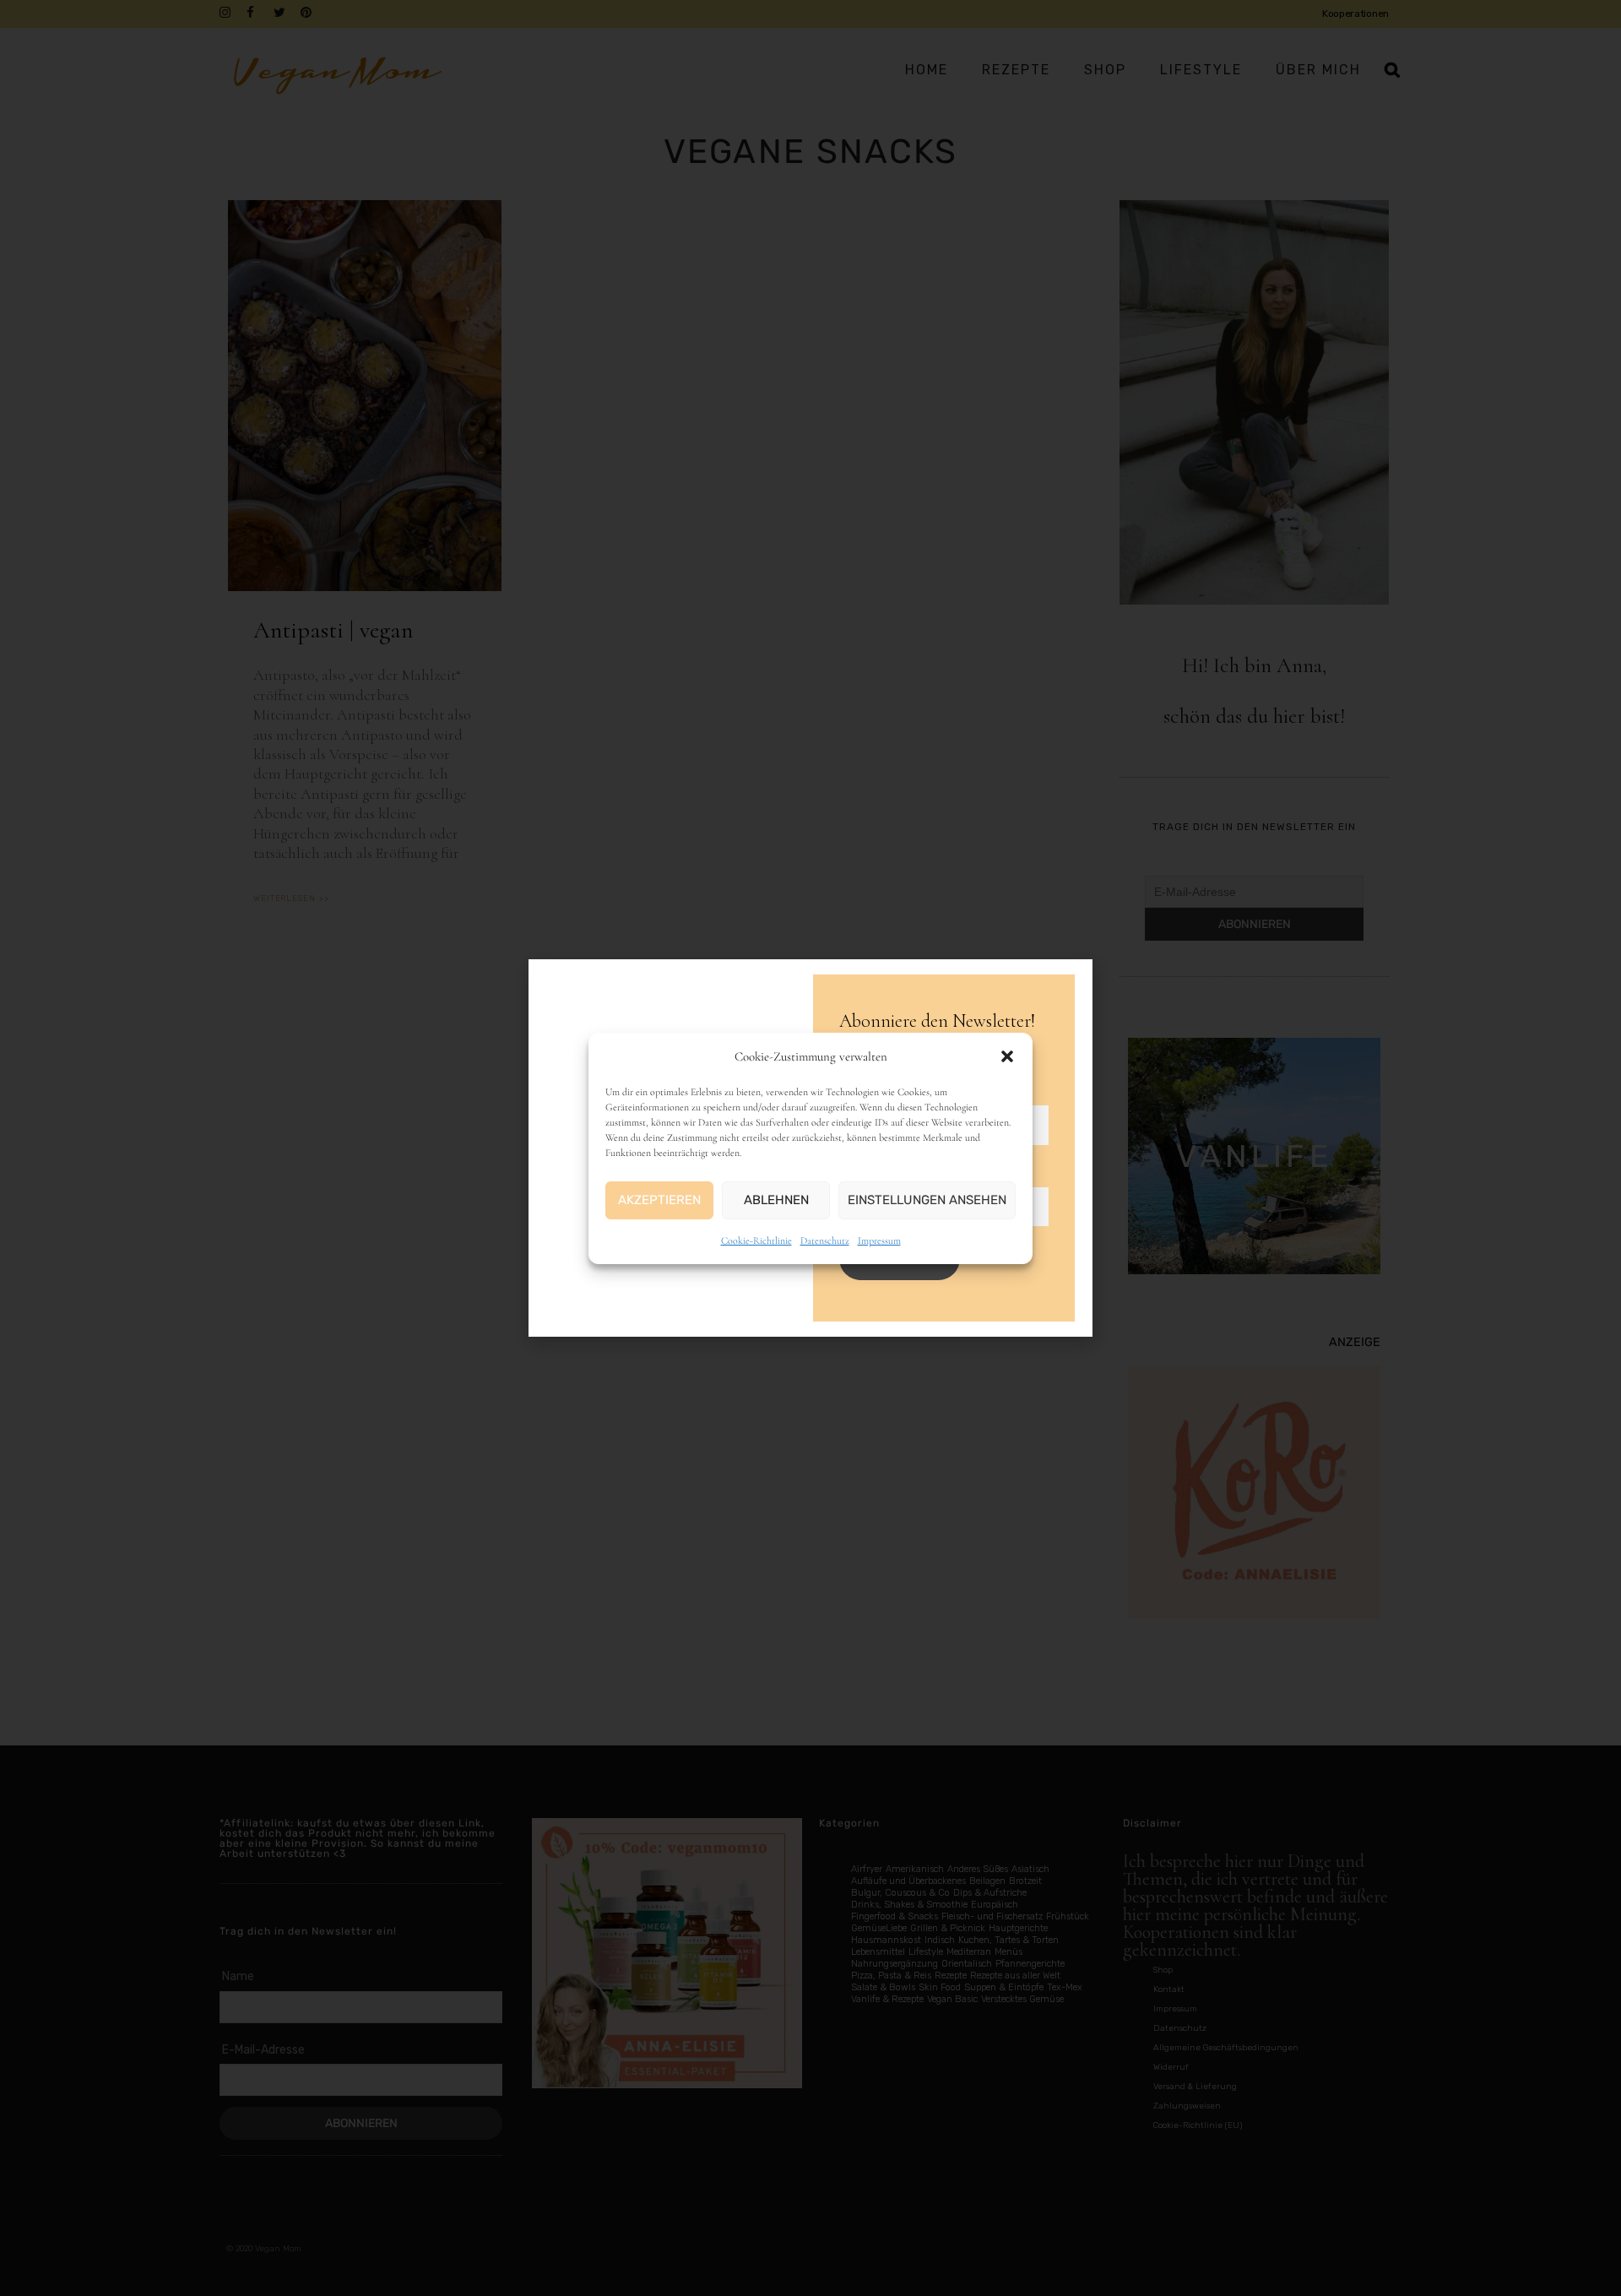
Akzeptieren (659, 1200)
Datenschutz (825, 1240)
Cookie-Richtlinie (756, 1240)
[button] (1007, 1056)
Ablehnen (776, 1200)
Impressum (879, 1240)
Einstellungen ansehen (927, 1200)
